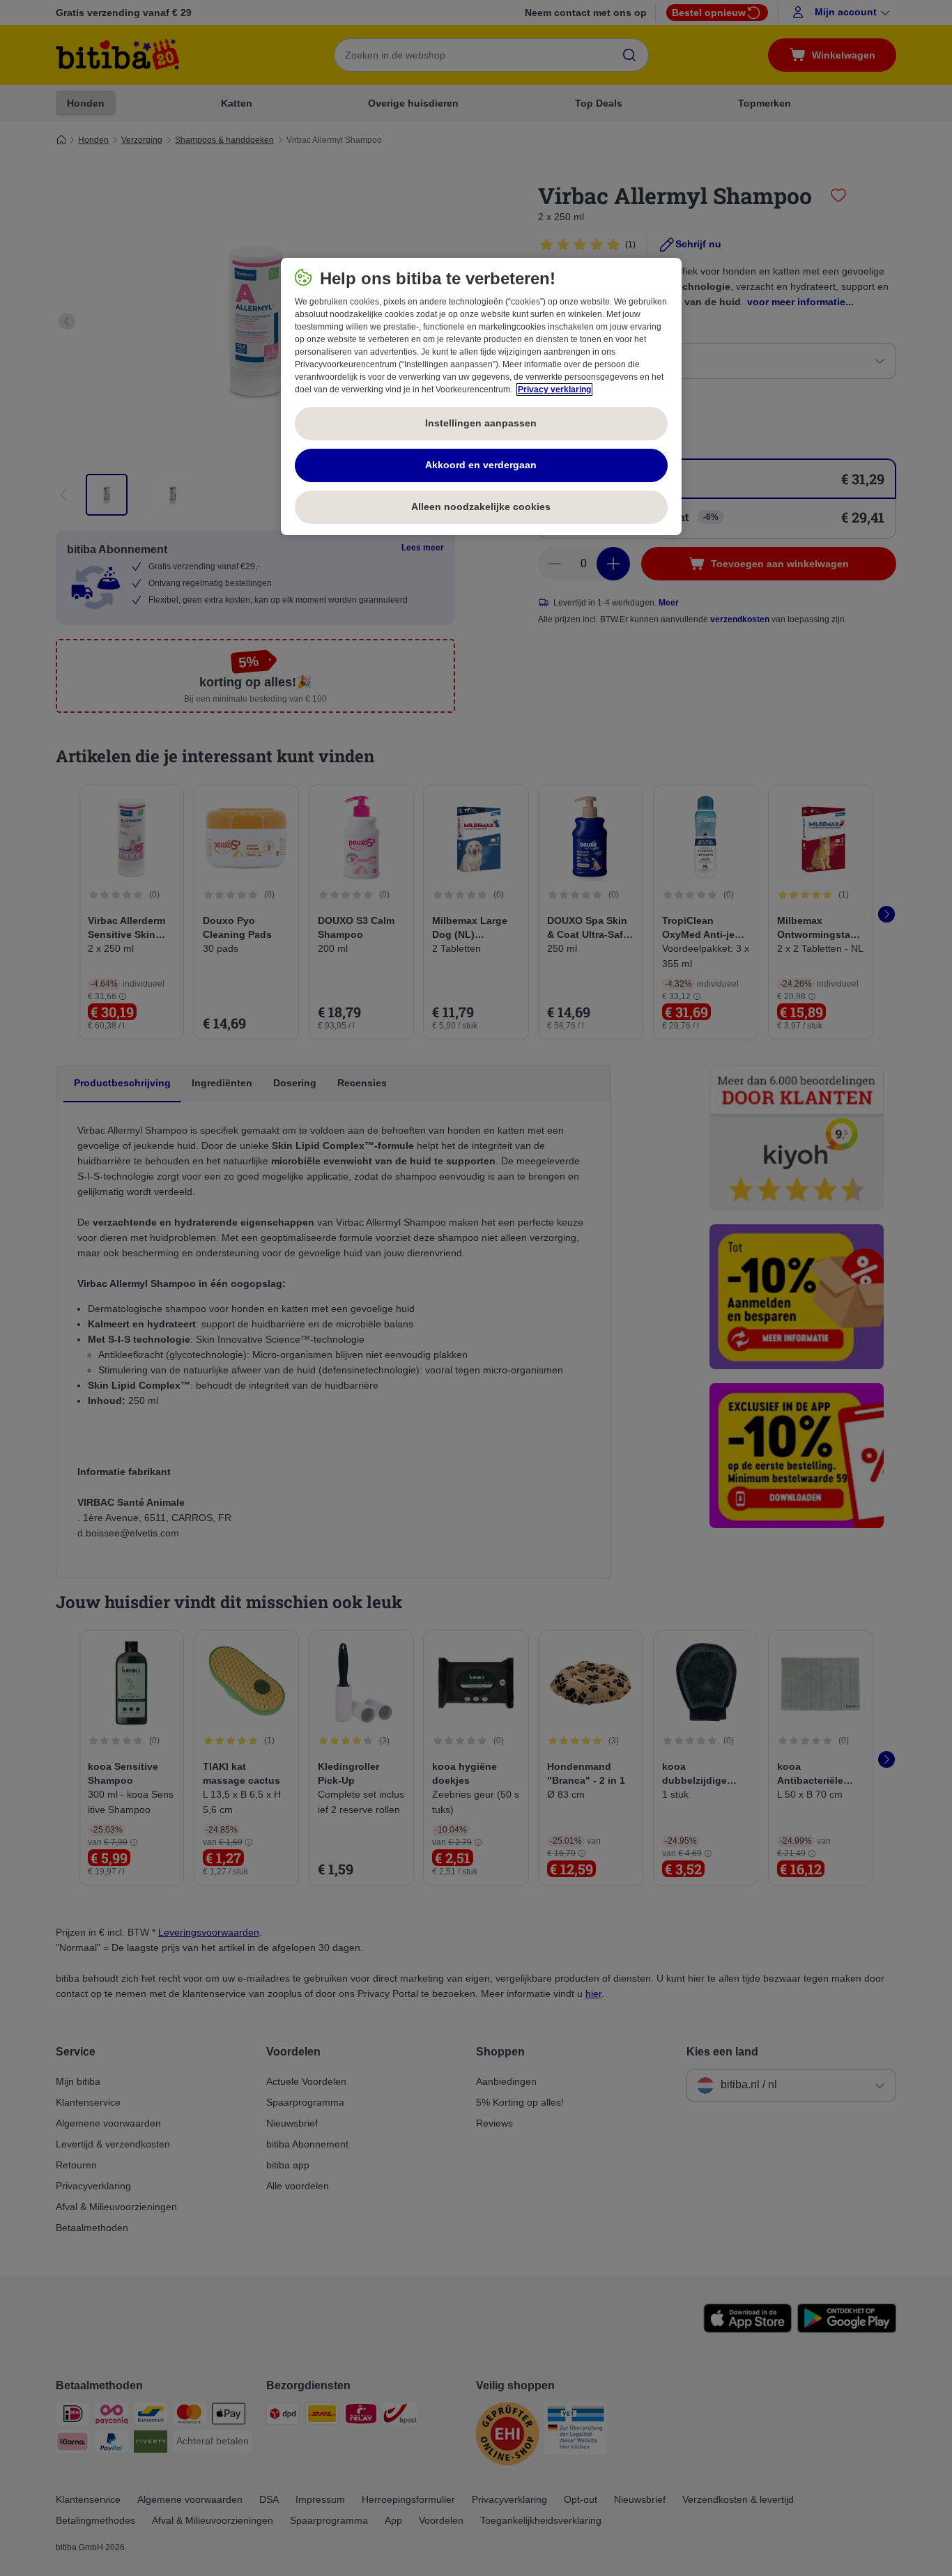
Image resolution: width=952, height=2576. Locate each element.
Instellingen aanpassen (481, 423)
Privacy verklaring (554, 390)
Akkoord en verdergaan (481, 465)
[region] (481, 396)
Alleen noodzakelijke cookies (481, 507)
